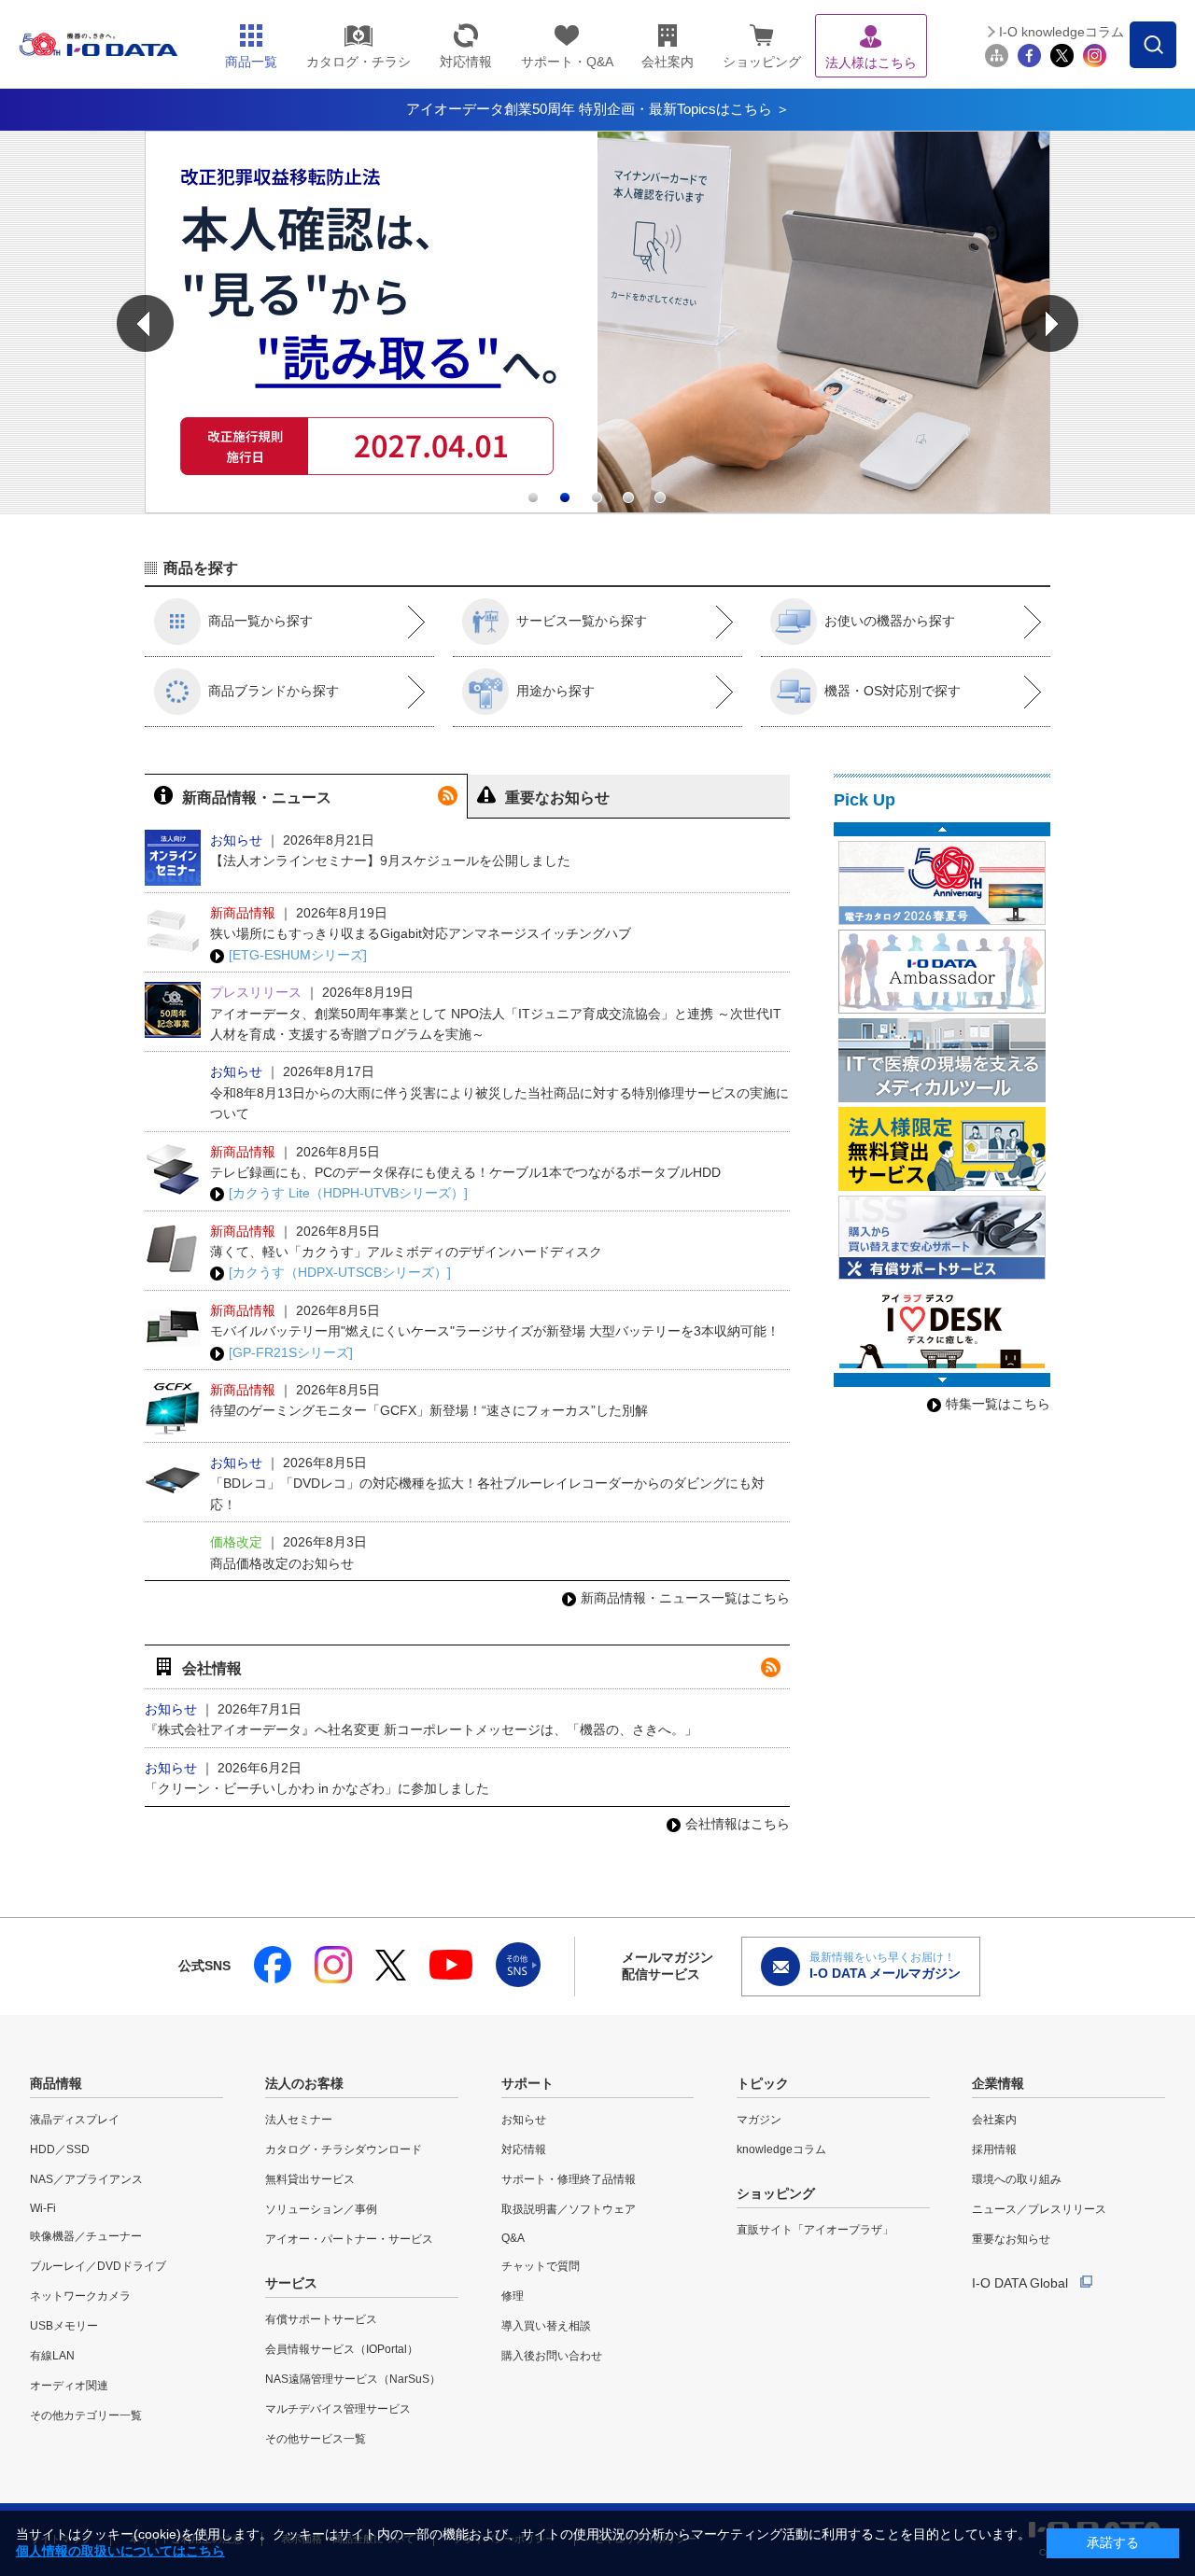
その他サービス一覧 (316, 2439)
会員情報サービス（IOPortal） (342, 2349)
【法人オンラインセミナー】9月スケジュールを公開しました (390, 861)
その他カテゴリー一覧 (86, 2415)
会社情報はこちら (738, 1824)
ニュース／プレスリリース (1039, 2209)
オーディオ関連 (69, 2386)
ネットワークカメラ (80, 2296)
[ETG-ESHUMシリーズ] (298, 955)
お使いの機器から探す (890, 621)
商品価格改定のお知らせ (282, 1563)
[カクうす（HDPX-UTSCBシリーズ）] (340, 1272)
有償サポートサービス (321, 2319)
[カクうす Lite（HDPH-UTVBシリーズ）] (348, 1193)
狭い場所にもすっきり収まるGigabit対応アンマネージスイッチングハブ (421, 933)
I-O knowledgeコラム (1061, 32)
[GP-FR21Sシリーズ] (291, 1352)
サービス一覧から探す (582, 621)
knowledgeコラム (781, 2149)
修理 (513, 2296)
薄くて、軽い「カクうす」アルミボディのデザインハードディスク (406, 1252)
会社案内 (994, 2120)
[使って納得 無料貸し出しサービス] (942, 1149)
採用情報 (994, 2149)
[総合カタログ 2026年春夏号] (942, 883)
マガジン (759, 2120)
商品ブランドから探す (274, 691)
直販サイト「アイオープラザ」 (815, 2230)
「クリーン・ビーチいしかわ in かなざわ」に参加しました (317, 1788)
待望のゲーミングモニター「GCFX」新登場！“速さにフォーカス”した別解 (429, 1410)
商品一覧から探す (260, 621)
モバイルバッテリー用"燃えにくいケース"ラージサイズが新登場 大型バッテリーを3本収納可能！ (495, 1331)
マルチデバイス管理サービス (338, 2409)
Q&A (513, 2238)
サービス (291, 2283)
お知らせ (524, 2120)
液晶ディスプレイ (75, 2120)
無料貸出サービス (310, 2179)
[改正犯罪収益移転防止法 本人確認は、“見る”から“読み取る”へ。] (597, 509)
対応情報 (524, 2149)
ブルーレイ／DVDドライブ (98, 2266)
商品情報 (56, 2083)
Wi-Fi (43, 2208)
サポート (527, 2083)
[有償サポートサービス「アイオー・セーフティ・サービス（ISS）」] (942, 1238)
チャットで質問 (541, 2266)
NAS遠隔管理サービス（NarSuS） (353, 2379)
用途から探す (555, 691)
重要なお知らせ (1011, 2239)
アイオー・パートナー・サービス (349, 2239)
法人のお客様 (304, 2083)
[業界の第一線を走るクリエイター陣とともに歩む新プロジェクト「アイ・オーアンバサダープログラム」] (942, 972)
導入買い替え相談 (546, 2326)
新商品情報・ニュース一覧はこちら (685, 1598)
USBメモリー (64, 2326)
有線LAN (52, 2356)
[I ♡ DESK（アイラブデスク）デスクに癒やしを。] (942, 1326)
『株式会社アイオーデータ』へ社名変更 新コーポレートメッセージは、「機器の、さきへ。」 (421, 1729)
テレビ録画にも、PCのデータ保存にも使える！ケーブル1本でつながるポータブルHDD (465, 1172)
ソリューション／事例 (321, 2209)
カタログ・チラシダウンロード (344, 2149)
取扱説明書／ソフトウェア (569, 2209)
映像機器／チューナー (86, 2236)
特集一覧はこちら (998, 1404)
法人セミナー (299, 2120)
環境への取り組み (1017, 2179)
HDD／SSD (60, 2149)
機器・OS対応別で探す (893, 691)
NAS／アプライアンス (86, 2179)
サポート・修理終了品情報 (569, 2179)
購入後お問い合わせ (552, 2356)
